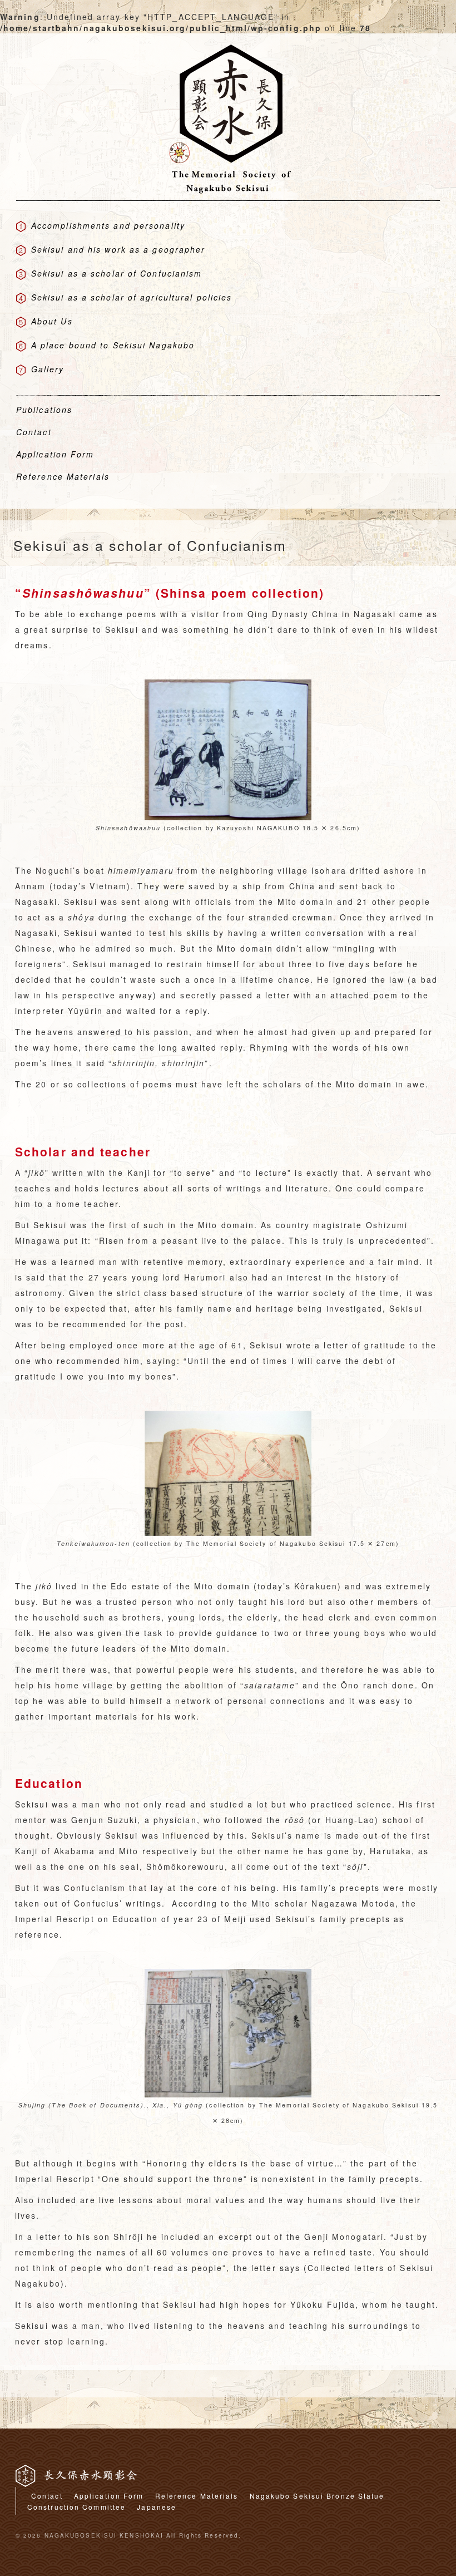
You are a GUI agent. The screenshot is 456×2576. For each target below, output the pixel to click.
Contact (47, 2496)
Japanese (157, 2507)
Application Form (109, 2496)
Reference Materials (197, 2496)
